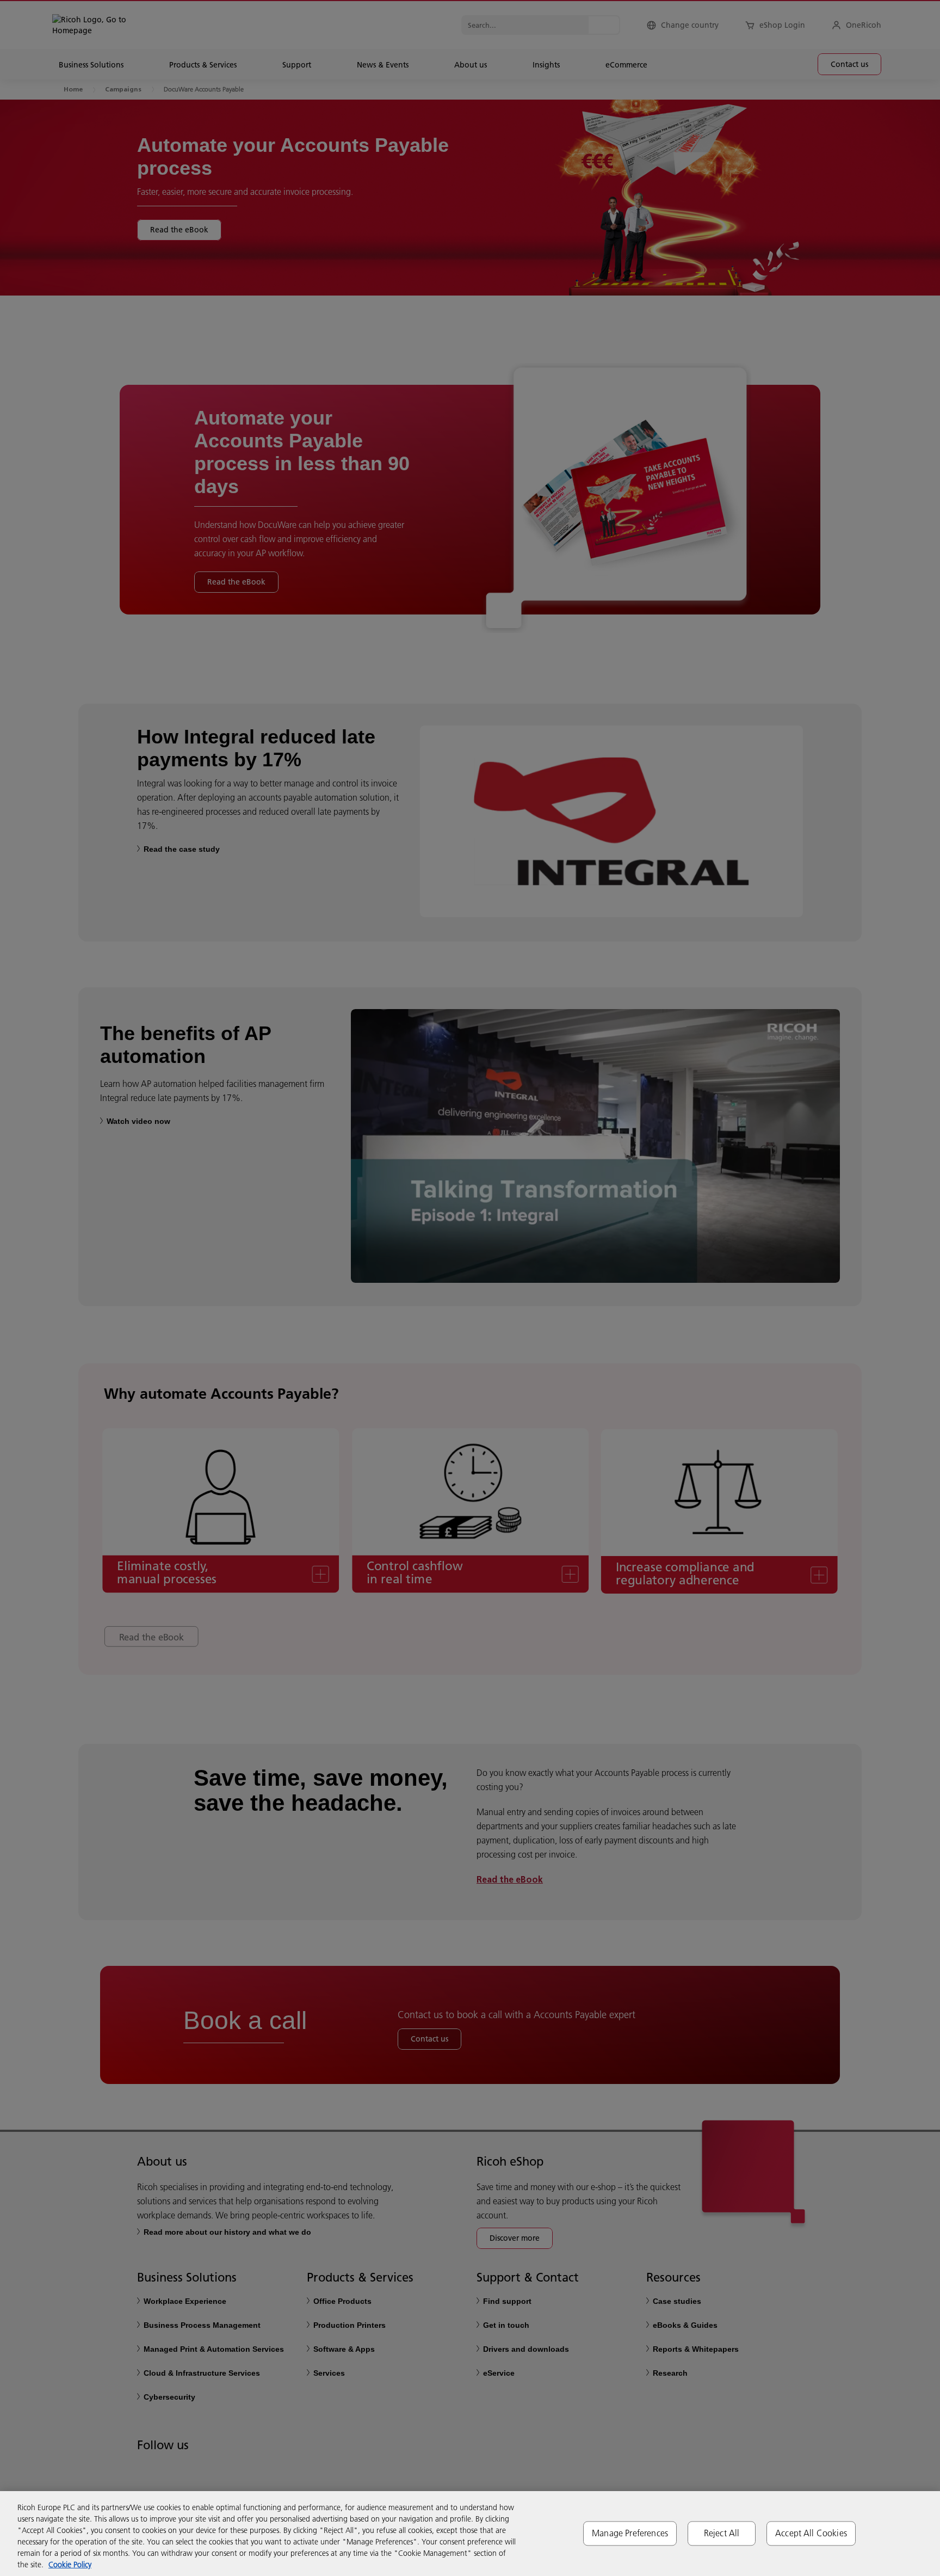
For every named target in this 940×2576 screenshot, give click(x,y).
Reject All (722, 2533)
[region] (470, 2534)
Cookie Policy (70, 2565)
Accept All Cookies (811, 2533)
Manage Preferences (630, 2533)
